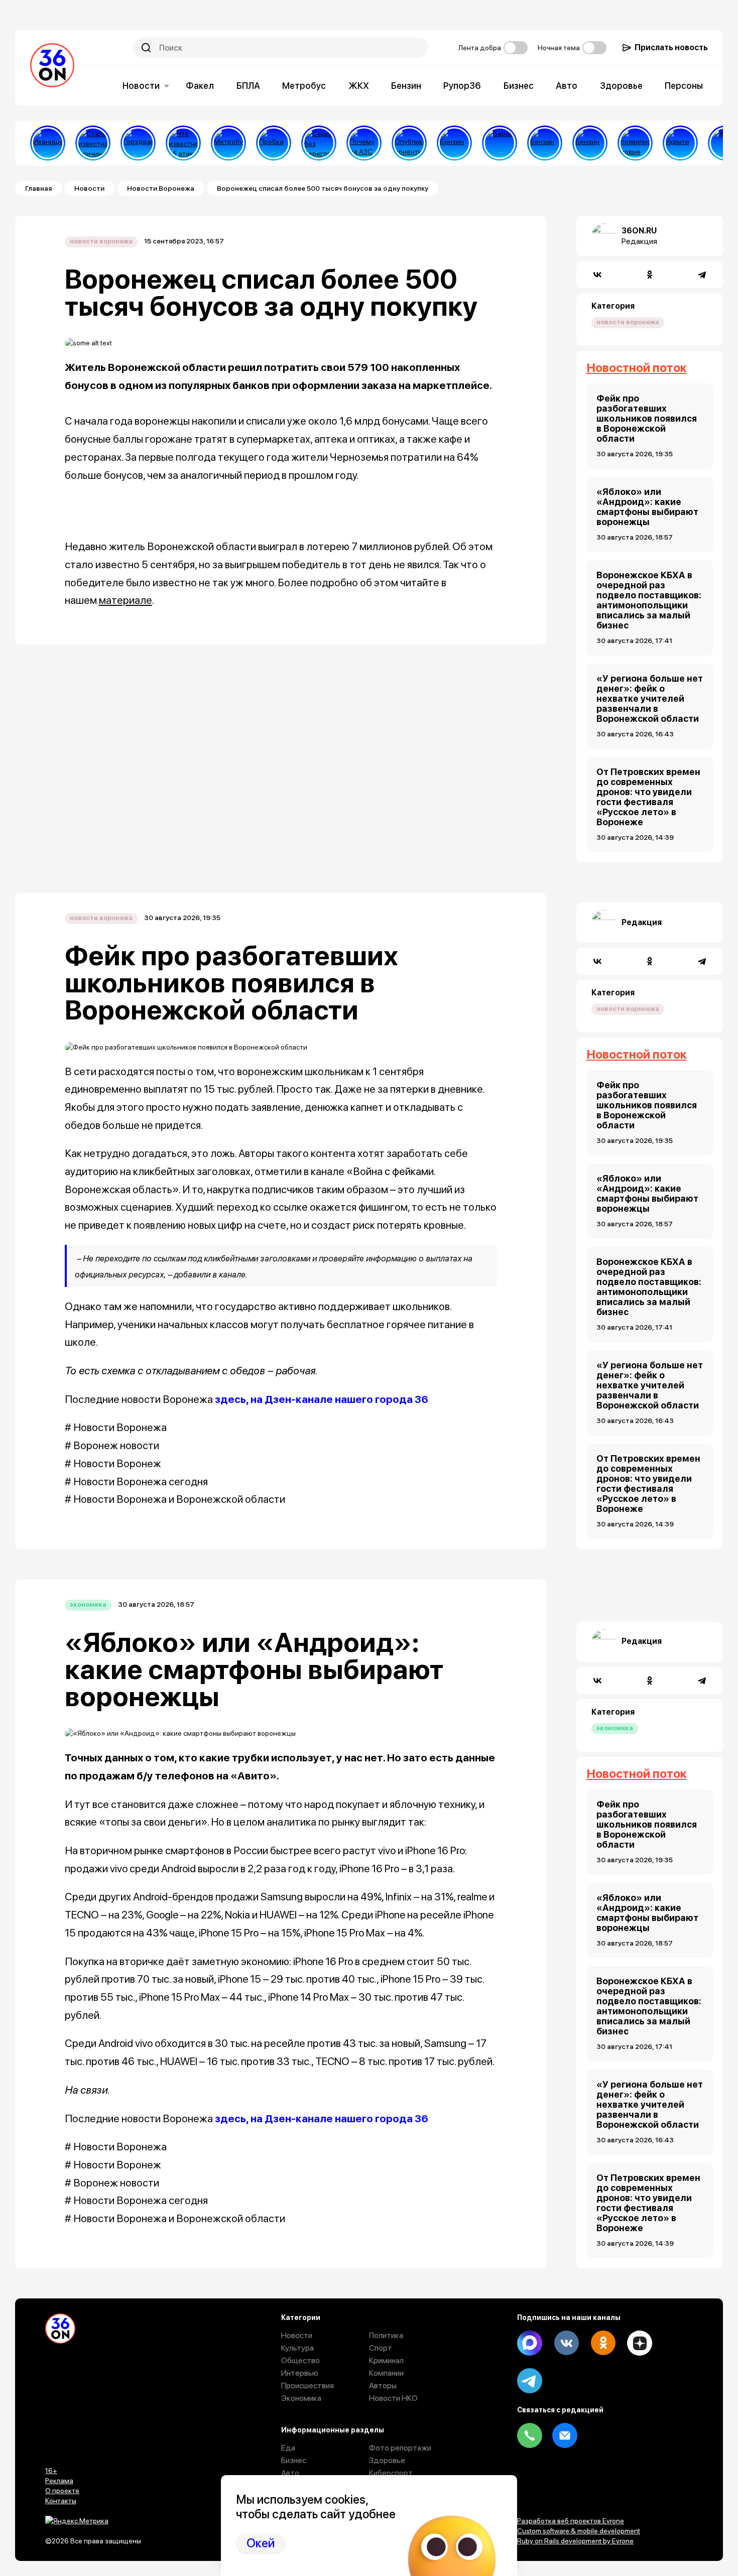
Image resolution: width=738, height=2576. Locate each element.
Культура (297, 2348)
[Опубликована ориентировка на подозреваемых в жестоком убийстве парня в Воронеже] (409, 143)
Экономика (88, 1604)
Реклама (59, 2481)
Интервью (300, 2373)
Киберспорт (391, 2473)
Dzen (640, 2343)
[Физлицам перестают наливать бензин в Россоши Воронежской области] (590, 143)
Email (565, 2435)
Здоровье (621, 86)
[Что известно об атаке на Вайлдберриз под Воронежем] (183, 143)
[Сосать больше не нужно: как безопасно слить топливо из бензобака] (454, 143)
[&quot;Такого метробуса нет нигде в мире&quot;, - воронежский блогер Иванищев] (48, 143)
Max (530, 2343)
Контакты (61, 2501)
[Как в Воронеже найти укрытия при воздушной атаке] (680, 143)
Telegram (530, 2381)
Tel (530, 2435)
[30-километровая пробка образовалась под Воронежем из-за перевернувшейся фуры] (274, 143)
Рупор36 (462, 86)
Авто (567, 86)
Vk (566, 2343)
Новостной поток (637, 368)
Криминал (386, 2360)
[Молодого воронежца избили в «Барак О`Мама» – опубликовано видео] (500, 143)
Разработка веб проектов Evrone (571, 2521)
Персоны (684, 86)
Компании (386, 2373)
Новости (141, 86)
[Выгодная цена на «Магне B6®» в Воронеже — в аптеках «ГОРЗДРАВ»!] (138, 143)
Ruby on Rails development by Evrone (575, 2541)
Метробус (304, 86)
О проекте (62, 2491)
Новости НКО (393, 2398)
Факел (200, 86)
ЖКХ (359, 86)
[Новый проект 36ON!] (319, 143)
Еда (288, 2448)
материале (126, 600)
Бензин (406, 86)
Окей (261, 2543)
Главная (38, 188)
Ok (603, 2343)
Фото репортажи (400, 2448)
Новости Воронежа (161, 188)
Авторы (383, 2386)
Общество (300, 2360)
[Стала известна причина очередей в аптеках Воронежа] (93, 143)
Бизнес (519, 86)
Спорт (381, 2348)
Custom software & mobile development (579, 2531)
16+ (51, 2471)
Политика (386, 2335)
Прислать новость (671, 47)
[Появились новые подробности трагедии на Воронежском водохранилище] (635, 143)
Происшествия (307, 2386)
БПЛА (248, 86)
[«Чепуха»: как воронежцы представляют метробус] (228, 143)
